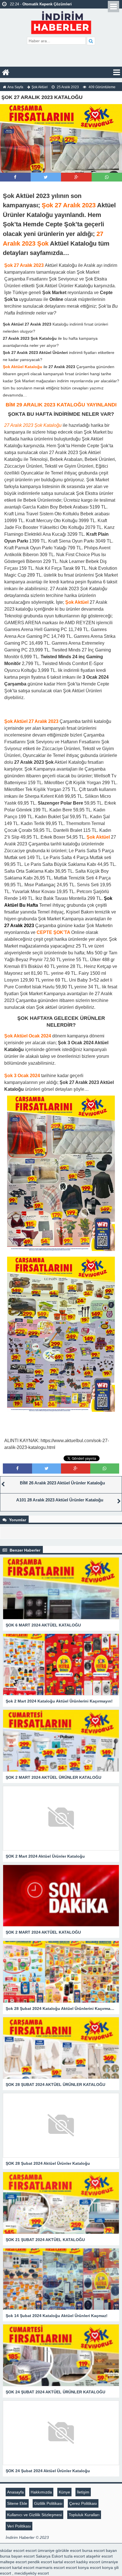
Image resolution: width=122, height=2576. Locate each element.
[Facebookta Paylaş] (15, 177)
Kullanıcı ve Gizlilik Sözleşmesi (34, 2515)
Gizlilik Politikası (48, 2503)
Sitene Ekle (17, 2503)
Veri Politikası (19, 2526)
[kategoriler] (117, 72)
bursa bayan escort (17, 2556)
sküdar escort (12, 2550)
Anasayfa (15, 2492)
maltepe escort (13, 2562)
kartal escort (64, 2562)
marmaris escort (50, 2567)
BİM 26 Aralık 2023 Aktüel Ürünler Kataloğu (62, 1483)
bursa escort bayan (100, 2550)
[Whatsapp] (107, 177)
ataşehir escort (99, 2556)
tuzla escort (74, 2556)
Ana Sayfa (15, 87)
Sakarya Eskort (49, 2556)
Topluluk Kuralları (84, 2515)
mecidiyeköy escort (32, 2573)
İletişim (83, 2492)
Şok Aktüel (40, 87)
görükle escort (68, 2550)
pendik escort (40, 2562)
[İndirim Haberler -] (61, 22)
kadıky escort (88, 2562)
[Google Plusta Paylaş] (76, 177)
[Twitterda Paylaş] (46, 177)
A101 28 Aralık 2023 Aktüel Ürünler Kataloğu (60, 1500)
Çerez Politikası (83, 2503)
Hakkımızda (41, 2492)
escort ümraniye (40, 2550)
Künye (64, 2492)
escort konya (77, 2567)
